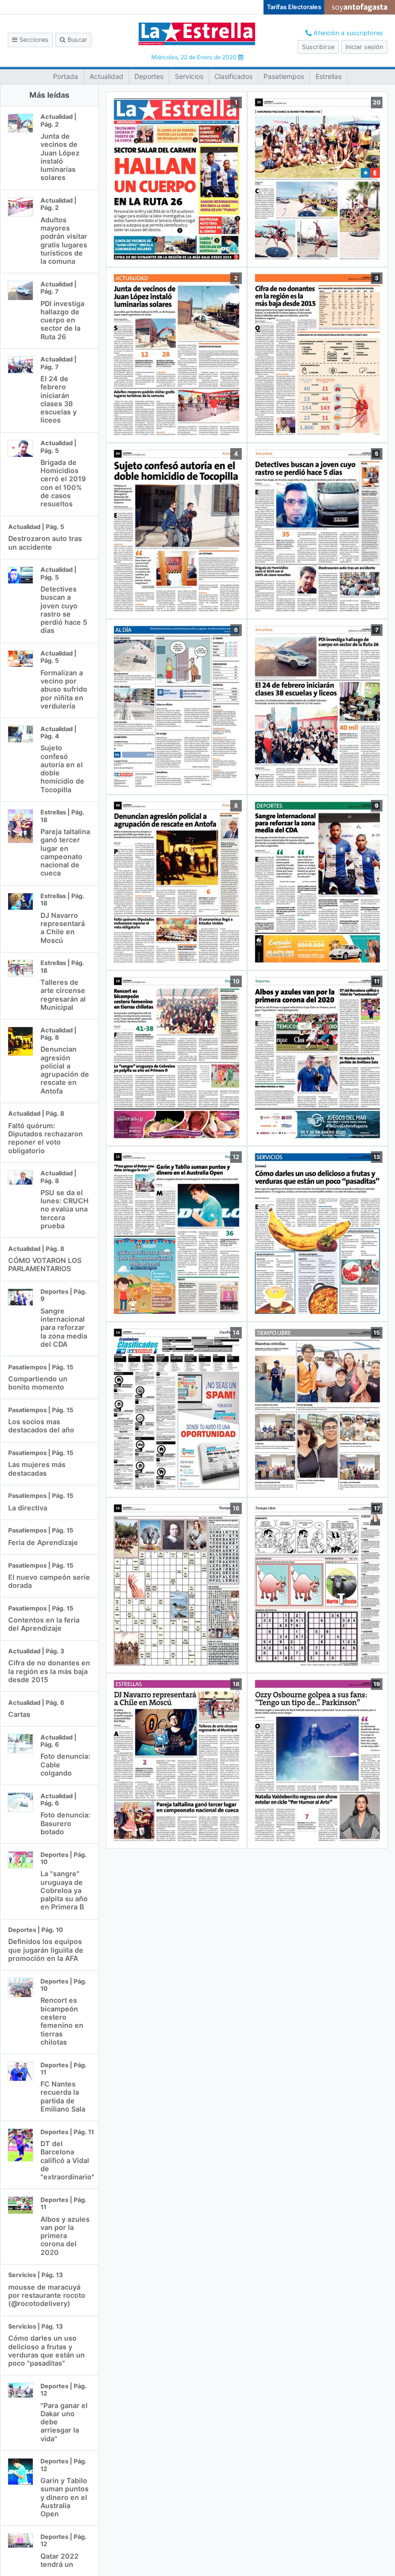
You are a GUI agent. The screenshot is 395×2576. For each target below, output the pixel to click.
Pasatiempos (284, 76)
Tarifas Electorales (294, 7)
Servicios (189, 76)
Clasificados (233, 76)
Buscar (76, 40)
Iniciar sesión (364, 47)
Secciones (33, 40)
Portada (66, 76)
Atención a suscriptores (347, 33)
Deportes (149, 76)
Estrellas (329, 76)
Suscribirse (318, 47)
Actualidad (106, 76)
